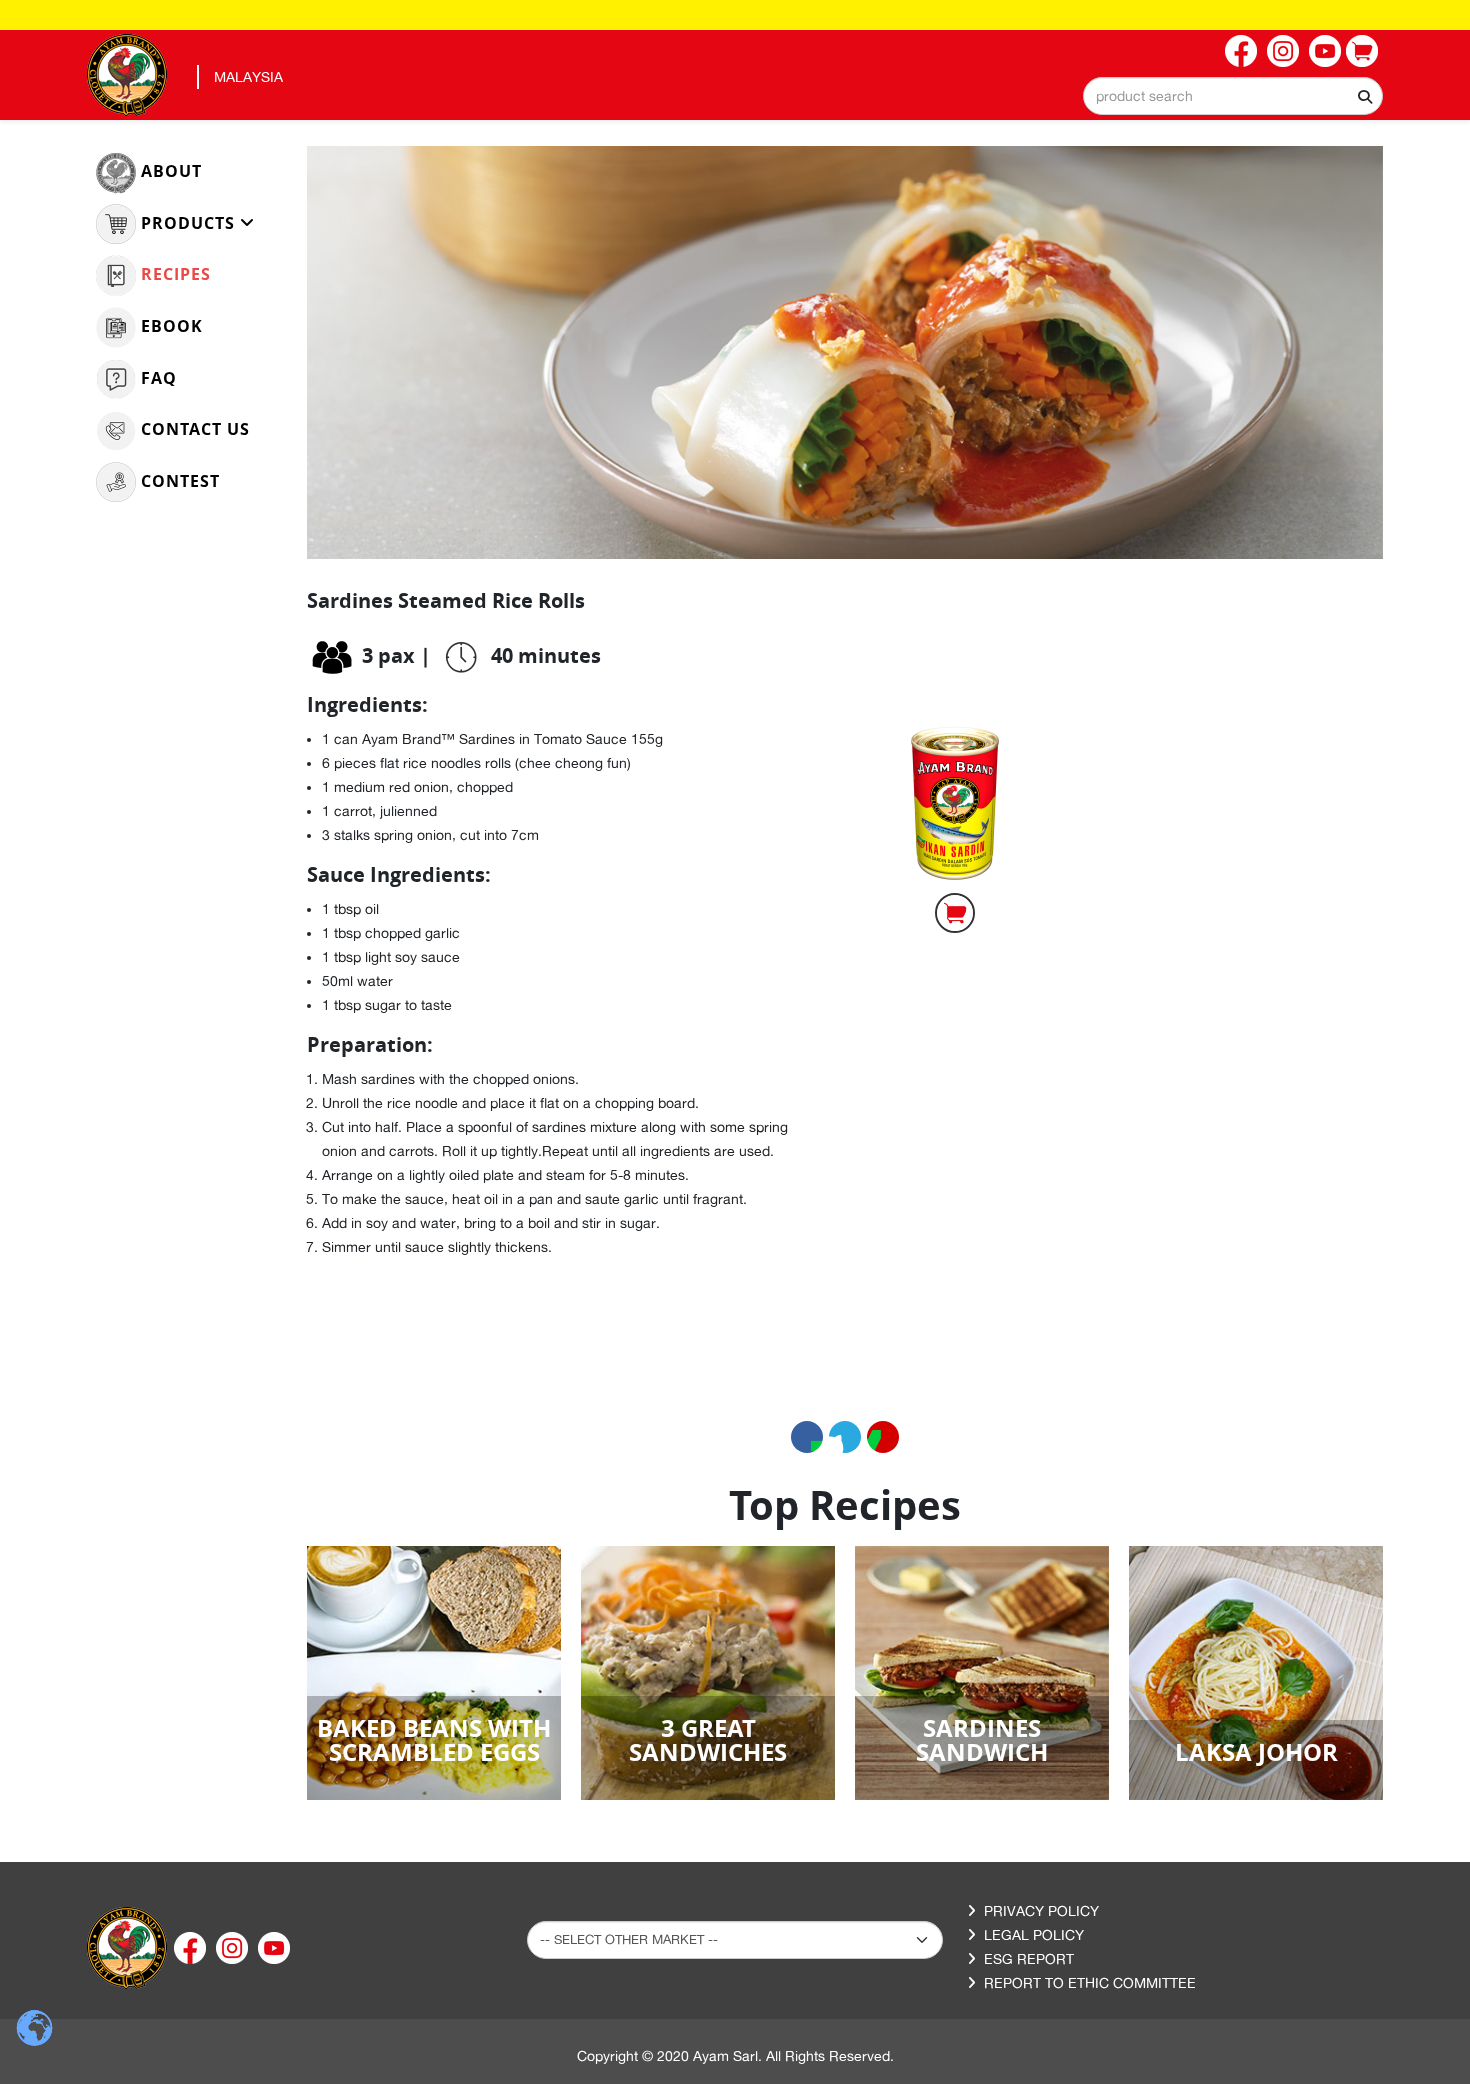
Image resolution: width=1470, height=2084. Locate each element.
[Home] (127, 1947)
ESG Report (1029, 1959)
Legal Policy (1034, 1935)
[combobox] (1233, 96)
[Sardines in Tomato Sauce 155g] (955, 783)
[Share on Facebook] (807, 1437)
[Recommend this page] (883, 1437)
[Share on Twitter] (845, 1437)
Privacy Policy (1041, 1911)
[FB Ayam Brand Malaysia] (1241, 51)
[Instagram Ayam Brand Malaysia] (1283, 51)
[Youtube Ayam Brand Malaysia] (1325, 51)
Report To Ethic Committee (1090, 1983)
